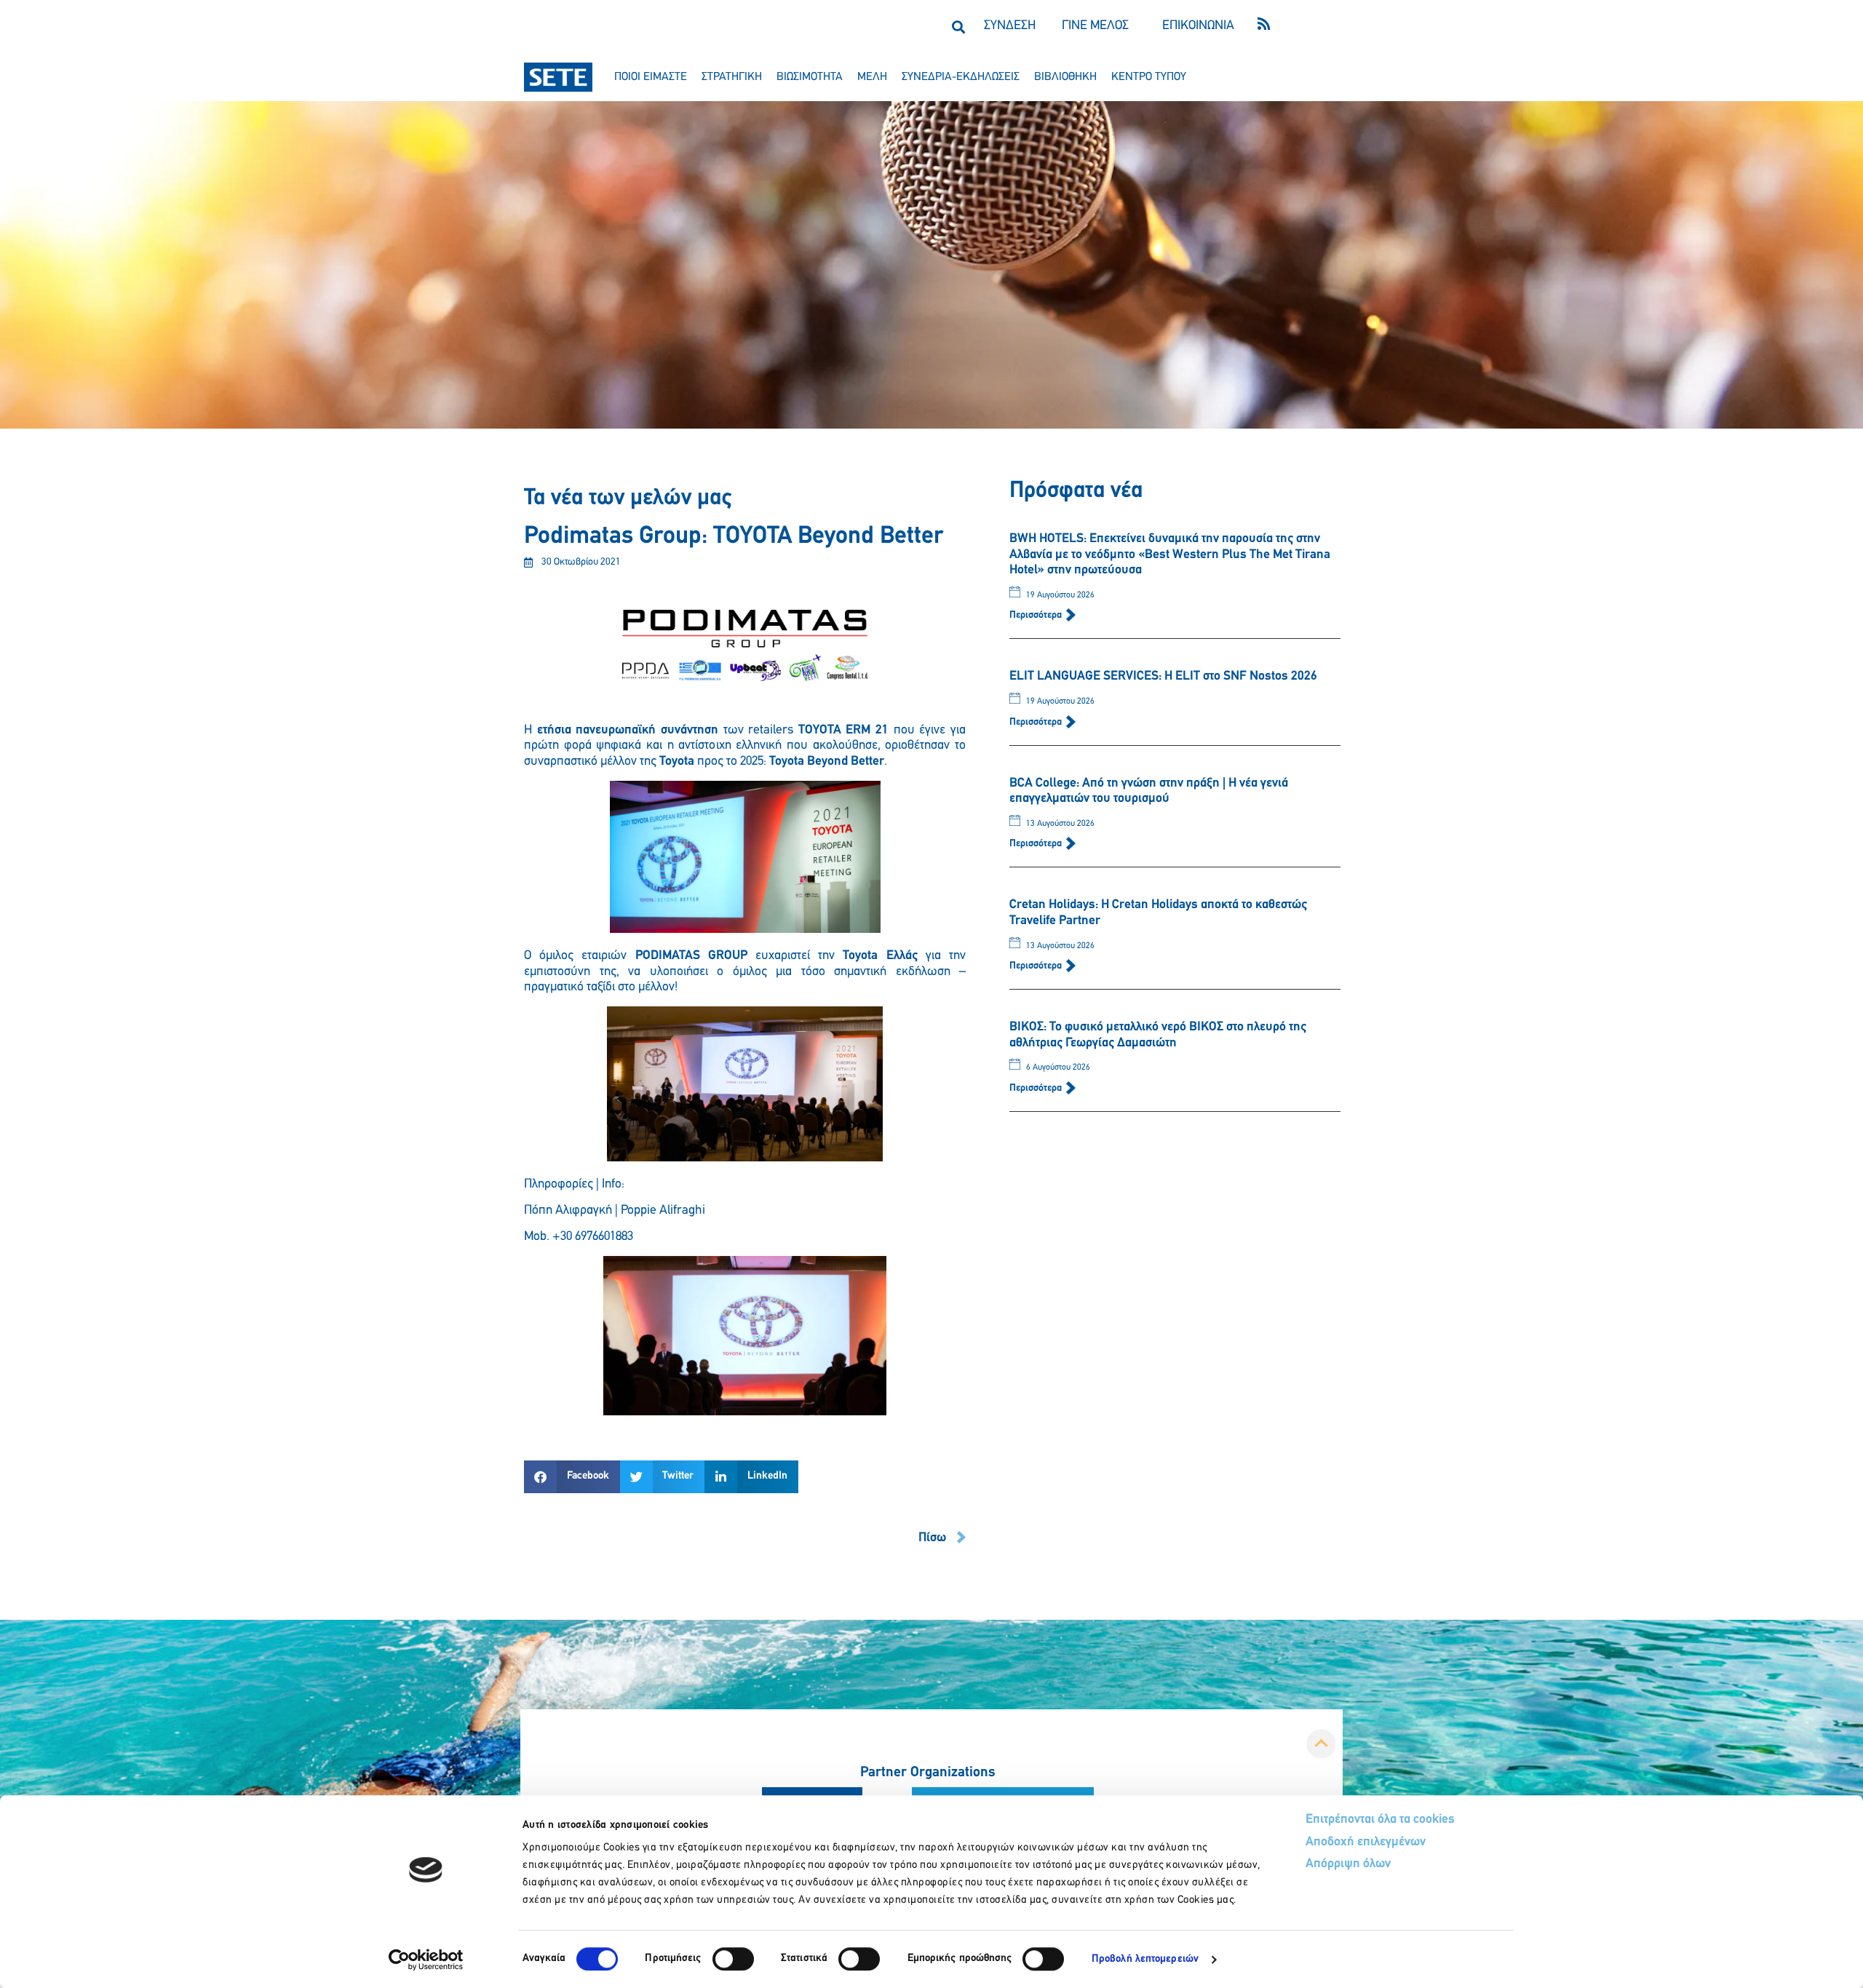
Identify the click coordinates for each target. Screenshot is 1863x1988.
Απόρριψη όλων (1348, 1864)
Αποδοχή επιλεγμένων (1366, 1842)
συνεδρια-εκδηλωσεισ (961, 77)
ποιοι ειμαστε (651, 77)
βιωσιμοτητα (810, 77)
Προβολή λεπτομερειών (1145, 1959)
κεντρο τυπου (1149, 77)
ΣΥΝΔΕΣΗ (1010, 26)
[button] (958, 27)
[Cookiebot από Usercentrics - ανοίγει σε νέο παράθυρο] (426, 1960)
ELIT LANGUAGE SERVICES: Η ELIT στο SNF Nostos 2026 (1163, 677)
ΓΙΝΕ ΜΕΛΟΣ (1095, 26)
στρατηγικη (732, 77)
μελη (872, 77)
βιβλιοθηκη (1065, 77)
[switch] (733, 1959)
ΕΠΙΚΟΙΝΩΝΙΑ (1198, 26)
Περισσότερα (1037, 615)
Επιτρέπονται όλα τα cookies (1380, 1820)
